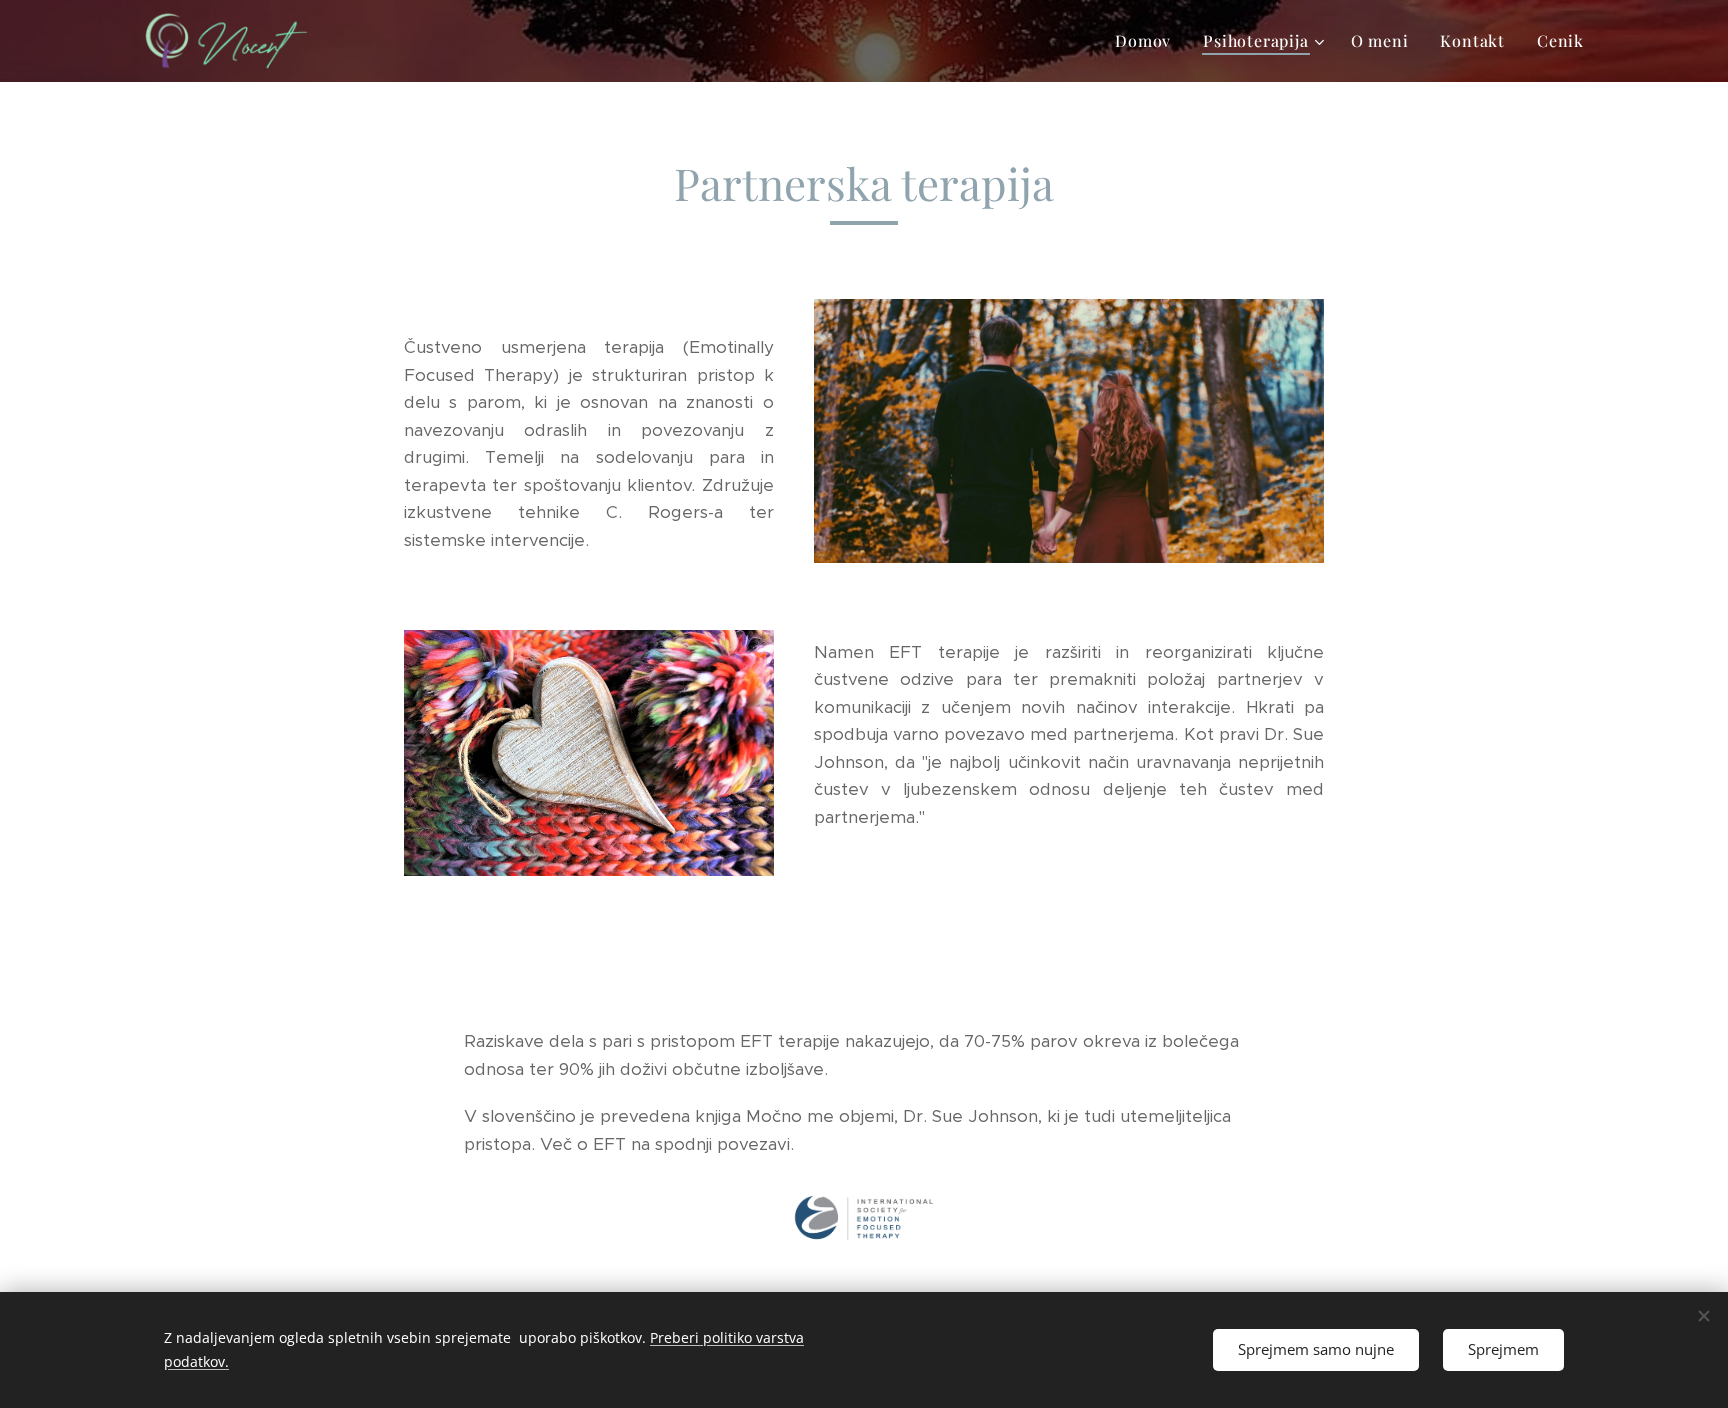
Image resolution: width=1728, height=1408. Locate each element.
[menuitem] (1148, 41)
